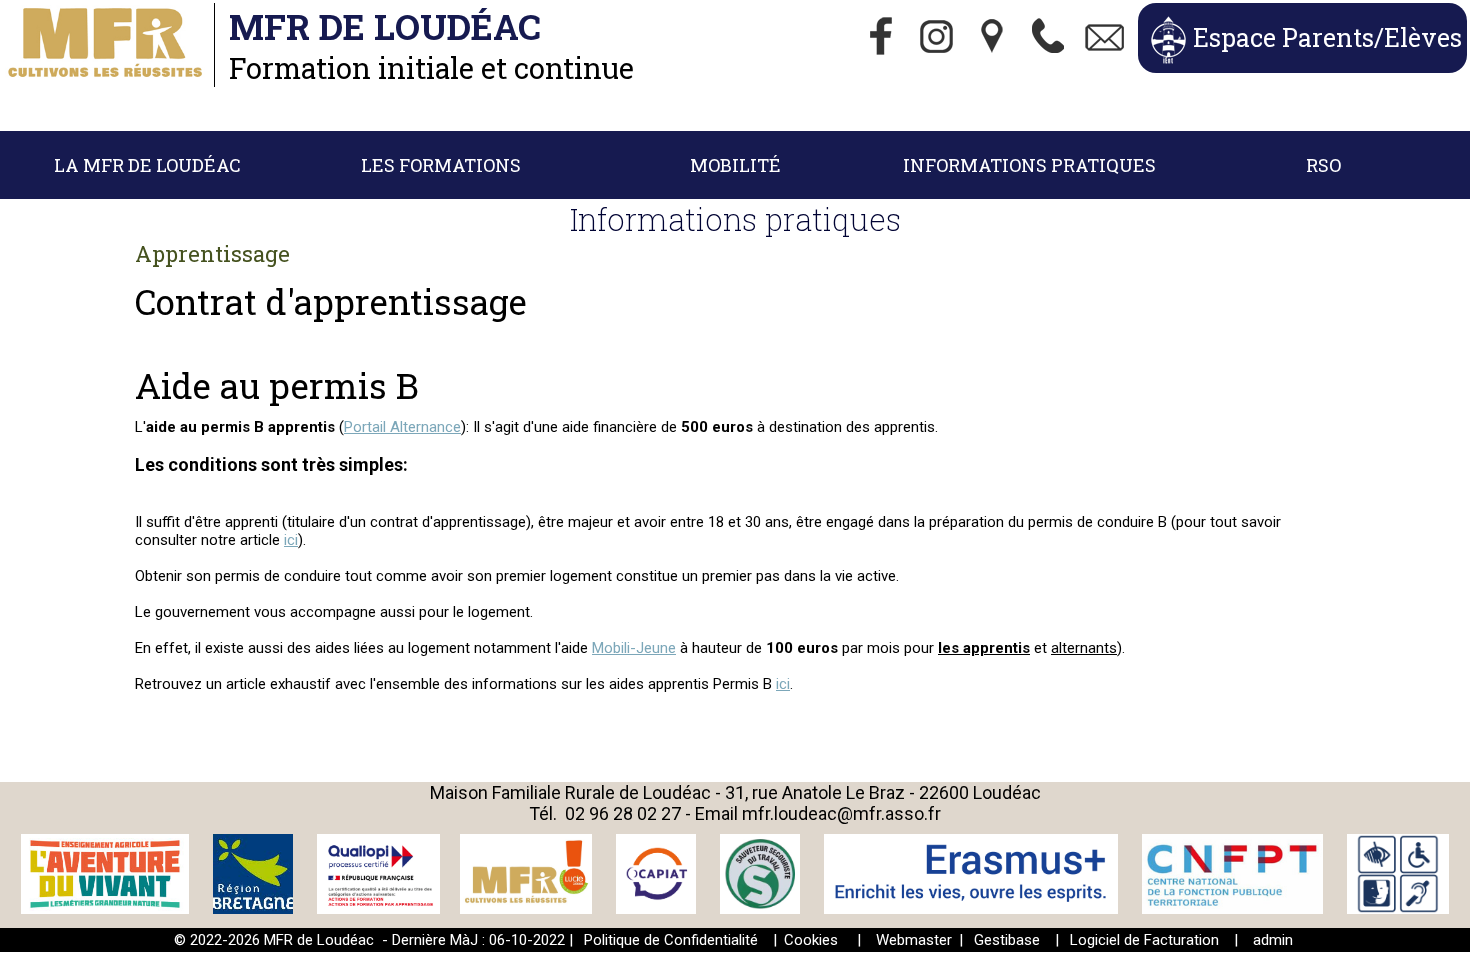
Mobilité (735, 165)
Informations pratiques (1029, 165)
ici (291, 540)
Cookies (811, 940)
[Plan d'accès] (993, 38)
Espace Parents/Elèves (1327, 37)
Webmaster (914, 940)
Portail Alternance (402, 427)
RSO (1323, 165)
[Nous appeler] (1049, 38)
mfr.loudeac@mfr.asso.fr (841, 813)
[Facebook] (881, 38)
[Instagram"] (937, 38)
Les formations (441, 165)
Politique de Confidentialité (671, 940)
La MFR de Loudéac (147, 165)
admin (1273, 940)
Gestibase (1007, 940)
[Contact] (1105, 38)
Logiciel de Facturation (1144, 940)
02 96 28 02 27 (623, 813)
